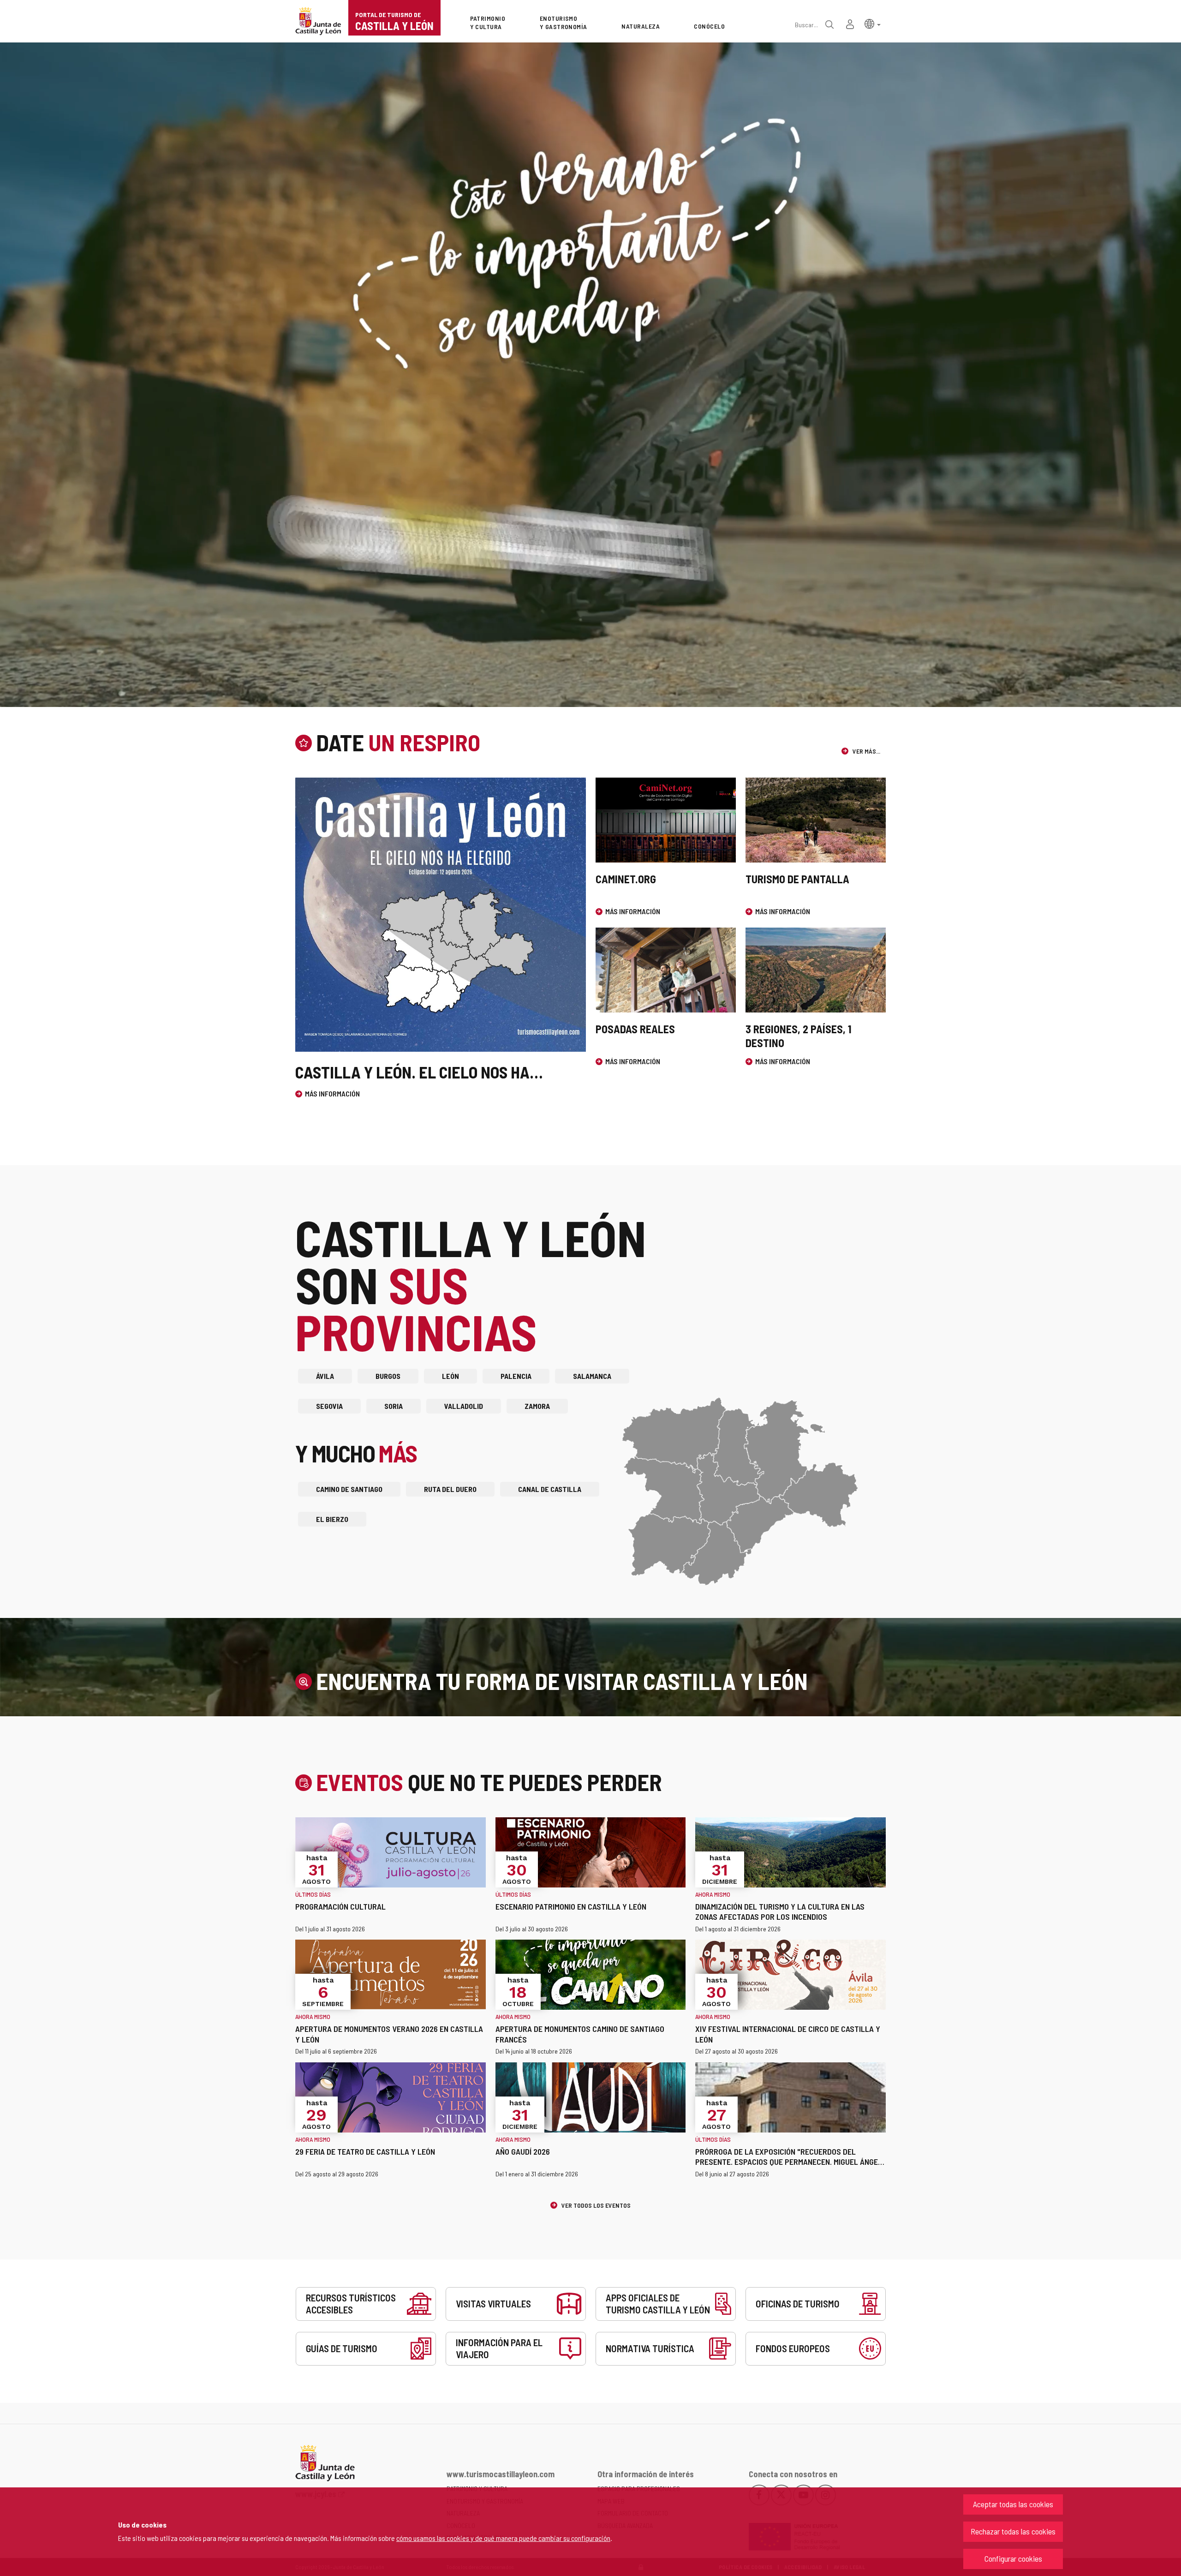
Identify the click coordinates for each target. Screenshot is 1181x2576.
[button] (873, 23)
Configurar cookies (1013, 2558)
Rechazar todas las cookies (1013, 2531)
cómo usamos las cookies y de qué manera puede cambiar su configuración (503, 2538)
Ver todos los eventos (595, 2205)
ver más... (866, 751)
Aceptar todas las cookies (1013, 2504)
